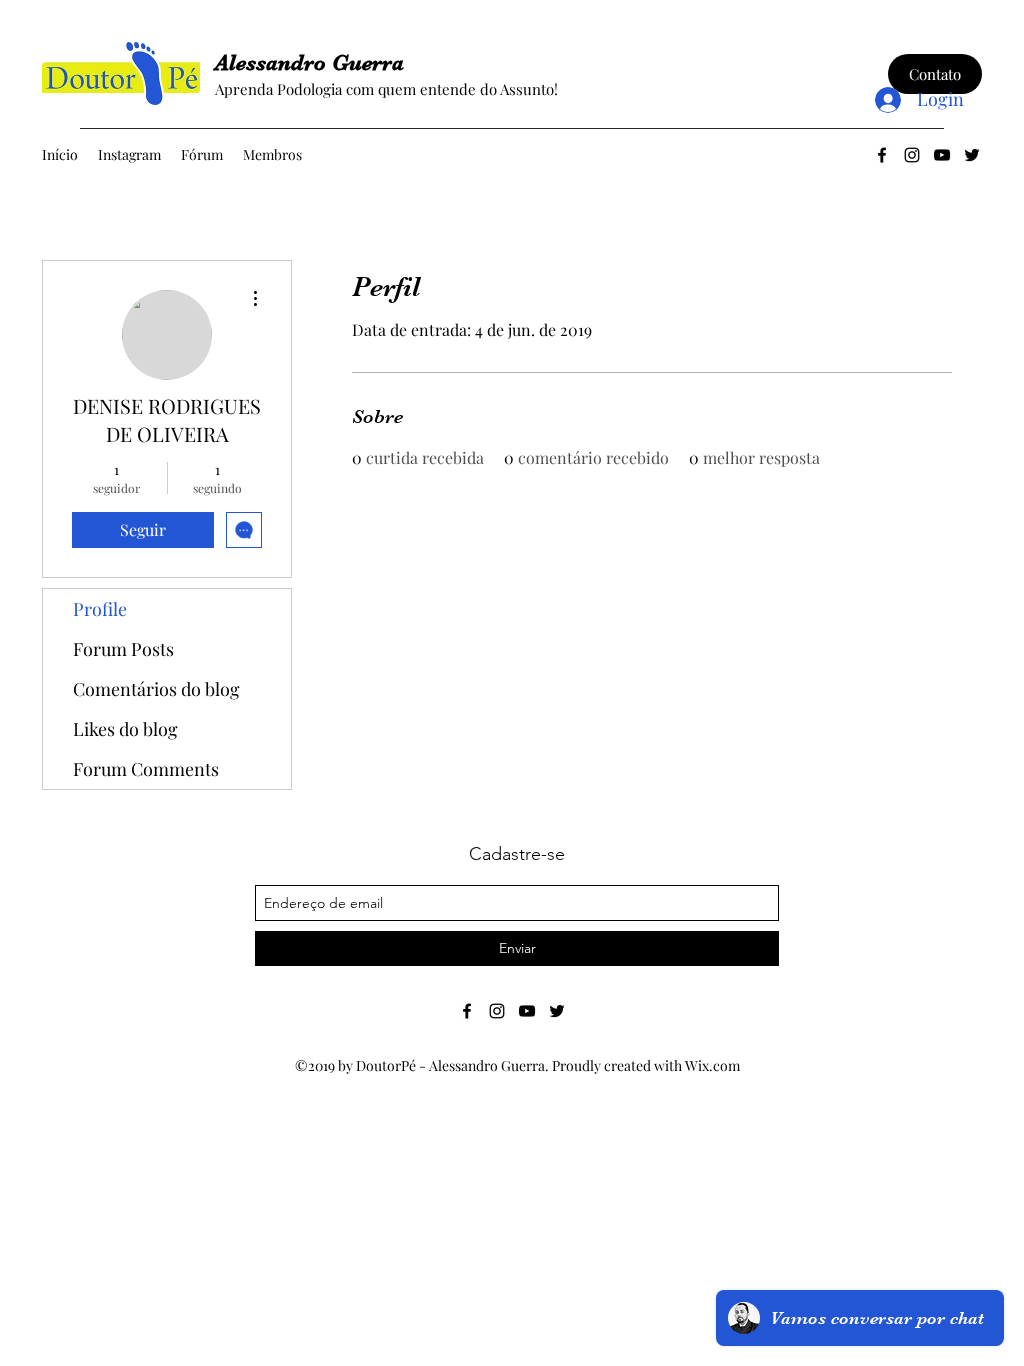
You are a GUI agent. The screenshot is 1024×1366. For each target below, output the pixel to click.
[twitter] (972, 155)
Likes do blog (125, 729)
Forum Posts (123, 649)
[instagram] (912, 155)
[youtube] (942, 155)
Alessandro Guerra (309, 62)
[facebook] (882, 155)
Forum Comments (146, 769)
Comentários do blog (156, 689)
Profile (100, 609)
